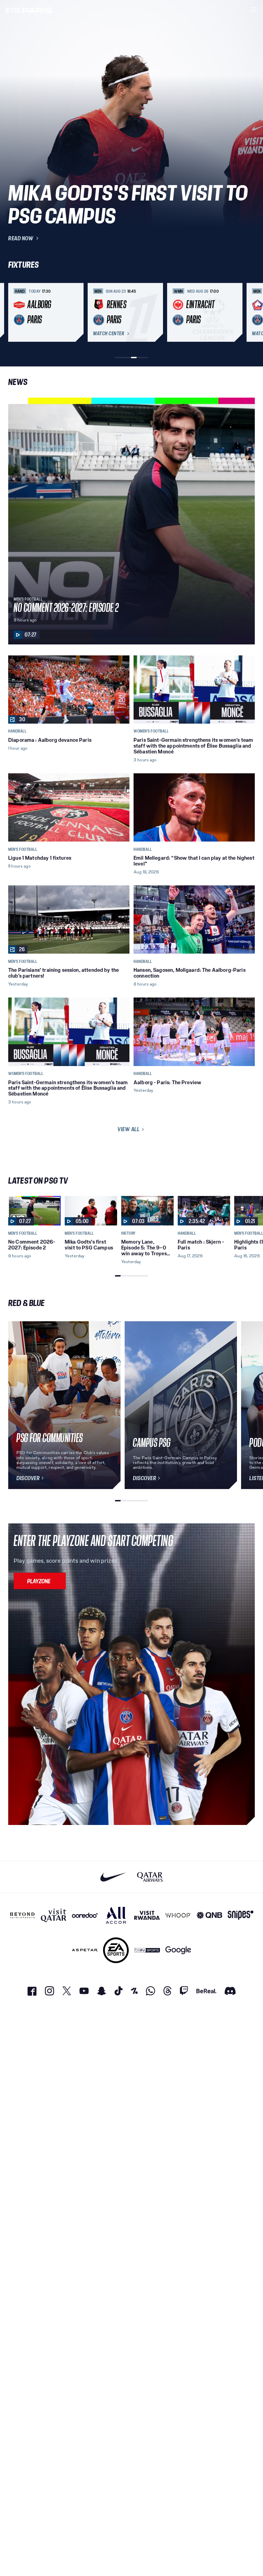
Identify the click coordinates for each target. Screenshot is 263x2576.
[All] (116, 1915)
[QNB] (209, 1915)
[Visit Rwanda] (147, 1915)
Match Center (109, 334)
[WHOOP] (178, 1915)
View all (128, 1129)
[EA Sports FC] (116, 1950)
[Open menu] (253, 10)
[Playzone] (40, 1581)
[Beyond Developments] (22, 1915)
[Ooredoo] (85, 1915)
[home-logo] (29, 10)
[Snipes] (241, 1915)
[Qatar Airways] (150, 1877)
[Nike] (113, 1877)
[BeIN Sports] (147, 1950)
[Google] (178, 1950)
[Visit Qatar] (54, 1915)
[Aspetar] (85, 1950)
